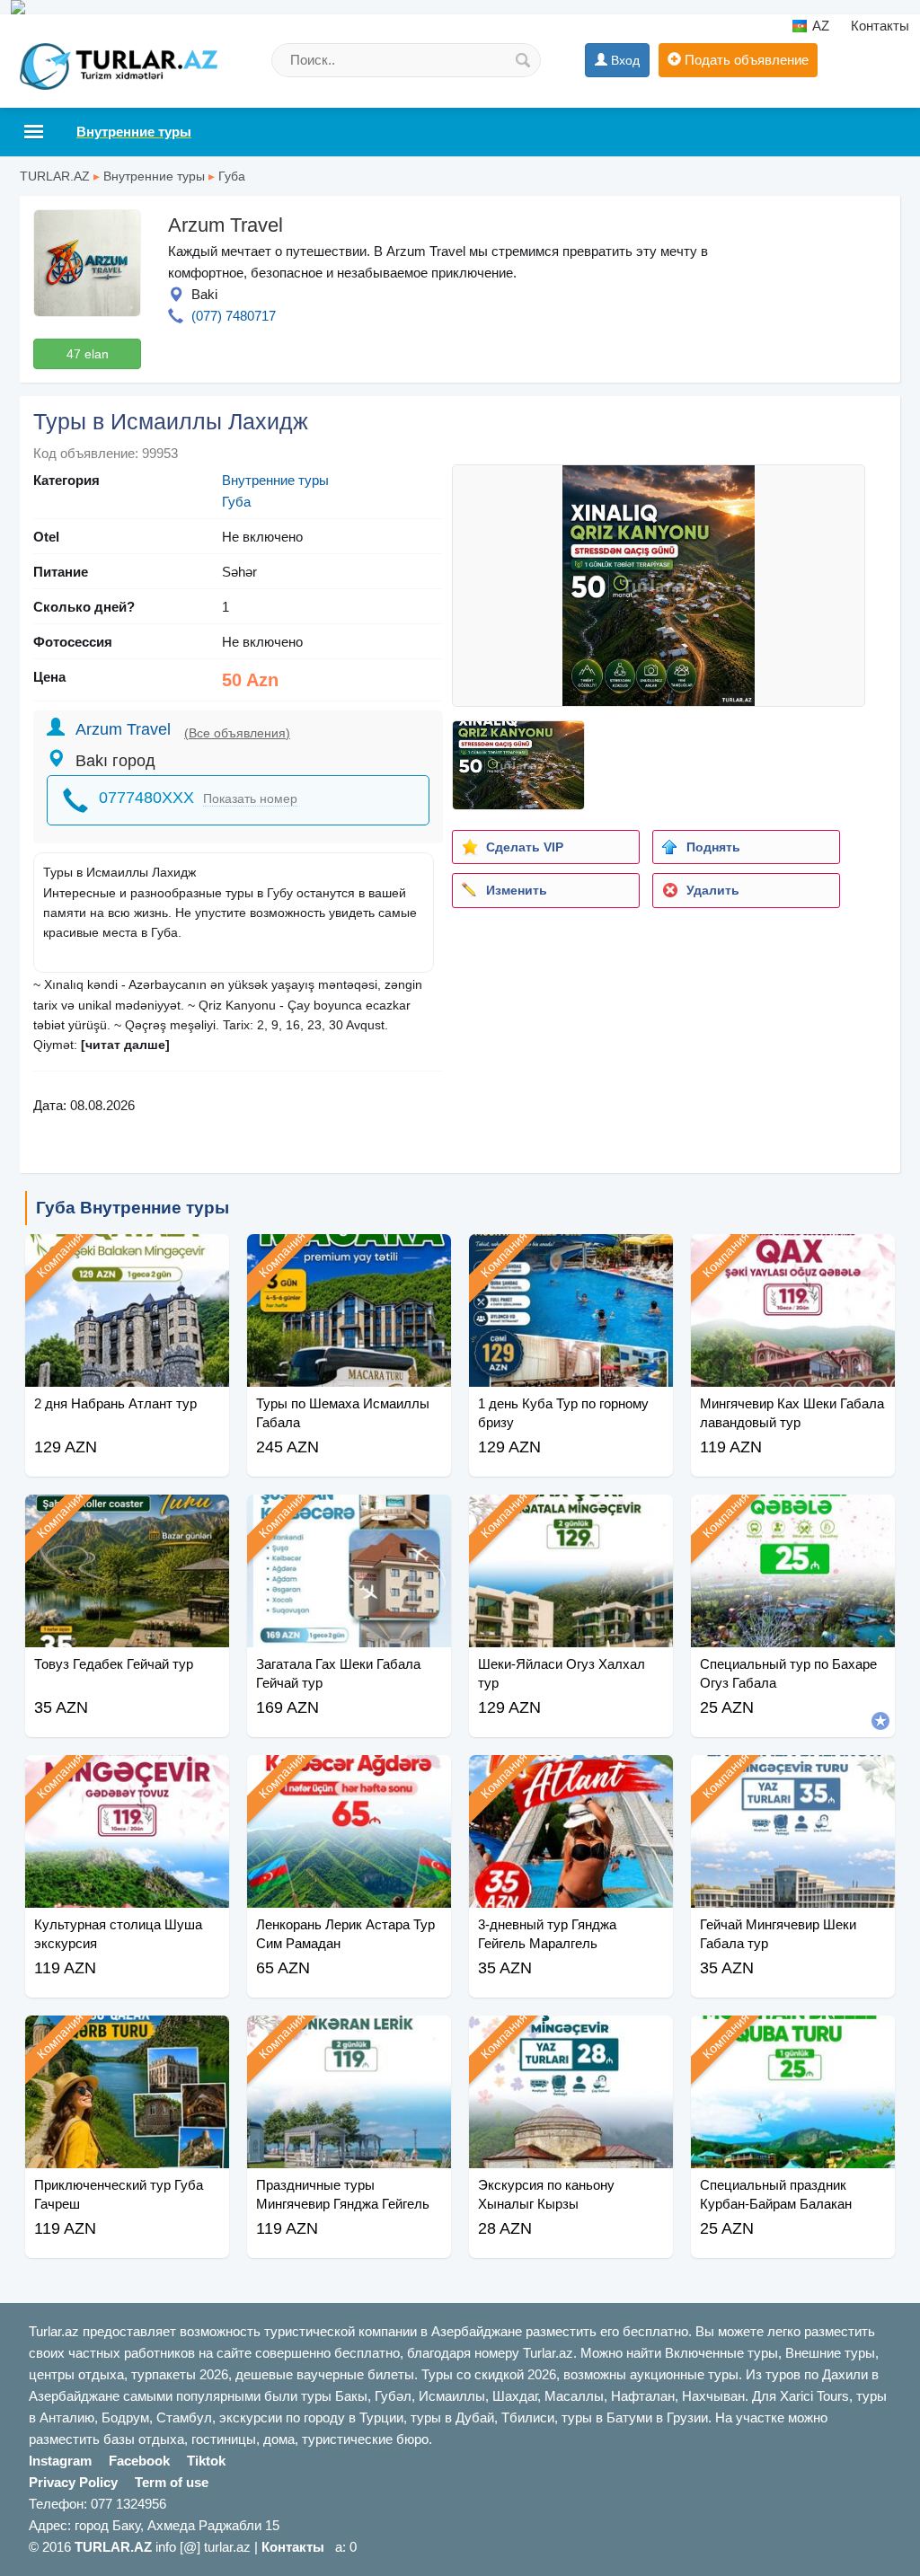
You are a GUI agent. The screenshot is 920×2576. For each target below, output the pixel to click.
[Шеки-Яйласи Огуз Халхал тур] (571, 1517)
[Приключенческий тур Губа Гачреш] (127, 2038)
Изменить (517, 890)
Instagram (60, 2461)
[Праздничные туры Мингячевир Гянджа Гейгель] (349, 2038)
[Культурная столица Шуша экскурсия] (127, 1778)
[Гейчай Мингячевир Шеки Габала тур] (793, 1778)
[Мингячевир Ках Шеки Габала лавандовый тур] (793, 1257)
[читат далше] (125, 1045)
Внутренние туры (154, 176)
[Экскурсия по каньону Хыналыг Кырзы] (571, 2038)
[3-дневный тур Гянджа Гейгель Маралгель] (571, 1778)
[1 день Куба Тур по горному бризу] (571, 1257)
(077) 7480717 (234, 316)
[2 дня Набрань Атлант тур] (127, 1257)
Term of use (172, 2482)
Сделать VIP (525, 847)
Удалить (713, 890)
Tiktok (206, 2461)
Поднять (713, 847)
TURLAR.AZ (55, 176)
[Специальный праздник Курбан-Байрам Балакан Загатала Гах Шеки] (793, 2038)
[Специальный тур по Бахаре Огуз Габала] (793, 1517)
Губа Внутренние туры (133, 1208)
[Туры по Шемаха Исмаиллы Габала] (349, 1257)
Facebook (139, 2461)
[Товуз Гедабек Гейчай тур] (127, 1517)
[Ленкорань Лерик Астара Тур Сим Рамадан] (349, 1778)
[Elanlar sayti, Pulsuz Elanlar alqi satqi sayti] (460, 7)
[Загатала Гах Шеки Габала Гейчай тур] (349, 1517)
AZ (819, 26)
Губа (232, 176)
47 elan (88, 354)
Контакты (880, 26)
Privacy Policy (73, 2482)
